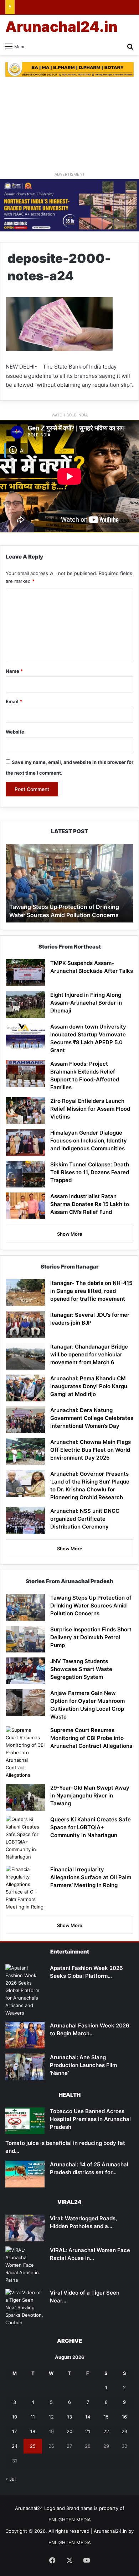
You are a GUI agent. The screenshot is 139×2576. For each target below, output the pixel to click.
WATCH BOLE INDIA (70, 415)
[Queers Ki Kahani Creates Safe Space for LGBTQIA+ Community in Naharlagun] (25, 1838)
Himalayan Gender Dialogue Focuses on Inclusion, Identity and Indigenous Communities (89, 1141)
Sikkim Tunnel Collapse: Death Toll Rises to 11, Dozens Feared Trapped (90, 1172)
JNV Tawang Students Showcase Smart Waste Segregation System (81, 1669)
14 (88, 2417)
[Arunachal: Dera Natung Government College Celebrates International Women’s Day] (25, 1420)
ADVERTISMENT (70, 174)
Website (15, 732)
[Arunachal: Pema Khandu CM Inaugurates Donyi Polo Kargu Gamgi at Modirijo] (25, 1388)
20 (69, 2431)
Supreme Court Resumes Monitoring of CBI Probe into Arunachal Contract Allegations (91, 1738)
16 (124, 2417)
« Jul (11, 2479)
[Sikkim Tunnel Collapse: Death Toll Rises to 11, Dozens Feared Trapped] (25, 1174)
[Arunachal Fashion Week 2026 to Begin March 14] (25, 2035)
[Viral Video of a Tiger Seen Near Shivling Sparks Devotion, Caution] (25, 2308)
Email (14, 701)
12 (51, 2417)
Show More (70, 1234)
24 (15, 2446)
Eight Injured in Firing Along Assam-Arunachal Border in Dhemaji (86, 1003)
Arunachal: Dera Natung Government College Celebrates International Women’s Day (92, 1418)
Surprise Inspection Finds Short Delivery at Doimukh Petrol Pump (91, 1637)
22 (106, 2431)
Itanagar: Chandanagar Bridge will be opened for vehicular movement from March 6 (89, 1354)
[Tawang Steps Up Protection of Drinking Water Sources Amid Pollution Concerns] (25, 1607)
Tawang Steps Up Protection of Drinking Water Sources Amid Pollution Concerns (91, 1605)
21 (88, 2431)
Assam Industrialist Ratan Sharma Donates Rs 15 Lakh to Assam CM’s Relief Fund (90, 1204)
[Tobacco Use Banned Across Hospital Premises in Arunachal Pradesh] (25, 2121)
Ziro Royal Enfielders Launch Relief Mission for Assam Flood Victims (90, 1109)
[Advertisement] (69, 124)
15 (106, 2417)
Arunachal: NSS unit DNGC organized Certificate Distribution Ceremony (85, 1519)
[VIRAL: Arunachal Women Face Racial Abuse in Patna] (25, 2265)
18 (33, 2431)
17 (14, 2431)
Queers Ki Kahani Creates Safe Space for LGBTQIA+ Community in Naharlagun (91, 1827)
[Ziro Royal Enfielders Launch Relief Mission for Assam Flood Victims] (25, 1111)
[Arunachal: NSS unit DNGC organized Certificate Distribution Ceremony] (25, 1520)
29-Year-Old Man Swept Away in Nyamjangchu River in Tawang (90, 1795)
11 (33, 2417)
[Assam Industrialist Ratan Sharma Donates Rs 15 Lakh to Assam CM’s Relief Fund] (25, 1206)
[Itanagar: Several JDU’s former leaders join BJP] (25, 1324)
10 (15, 2417)
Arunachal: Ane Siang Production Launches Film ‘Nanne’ (83, 2065)
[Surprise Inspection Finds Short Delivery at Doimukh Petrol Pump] (25, 1639)
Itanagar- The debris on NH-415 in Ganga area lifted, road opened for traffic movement (91, 1291)
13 (69, 2417)
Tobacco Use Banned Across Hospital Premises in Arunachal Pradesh (90, 2119)
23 (124, 2431)
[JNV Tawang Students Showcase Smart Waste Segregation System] (25, 1671)
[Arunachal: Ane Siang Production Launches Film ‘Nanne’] (25, 2067)
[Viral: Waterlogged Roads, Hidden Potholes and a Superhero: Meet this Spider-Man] (25, 2228)
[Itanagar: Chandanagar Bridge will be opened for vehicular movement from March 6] (25, 1356)
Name (14, 671)
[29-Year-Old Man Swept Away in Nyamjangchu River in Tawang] (25, 1797)
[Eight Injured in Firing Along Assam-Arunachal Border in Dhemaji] (25, 1004)
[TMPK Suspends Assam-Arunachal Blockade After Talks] (25, 973)
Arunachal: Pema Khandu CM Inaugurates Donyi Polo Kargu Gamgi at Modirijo (89, 1386)
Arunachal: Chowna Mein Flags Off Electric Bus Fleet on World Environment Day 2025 (91, 1450)
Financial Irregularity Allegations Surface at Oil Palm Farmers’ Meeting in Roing (91, 1877)
